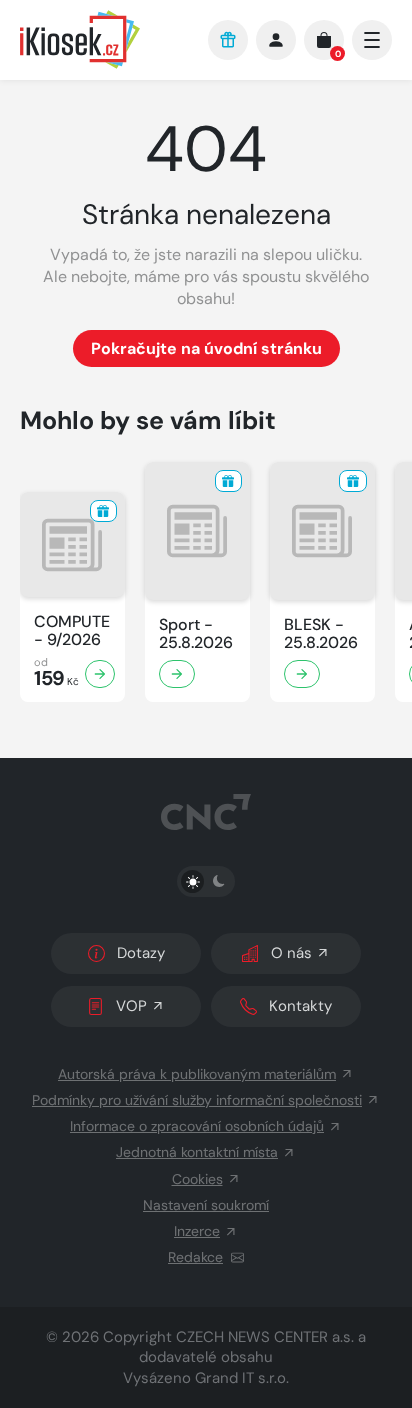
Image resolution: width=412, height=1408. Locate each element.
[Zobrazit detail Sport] (177, 674)
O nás (291, 953)
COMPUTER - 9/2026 (72, 631)
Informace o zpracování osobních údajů (197, 1126)
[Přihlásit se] (276, 40)
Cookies (197, 1179)
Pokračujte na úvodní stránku (206, 348)
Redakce (195, 1257)
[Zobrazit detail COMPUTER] (100, 674)
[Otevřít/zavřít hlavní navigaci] (372, 40)
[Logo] (104, 39)
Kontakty (300, 1006)
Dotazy (141, 953)
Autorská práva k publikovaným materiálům (197, 1074)
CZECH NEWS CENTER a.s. (265, 1337)
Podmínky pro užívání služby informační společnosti (197, 1100)
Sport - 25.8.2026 (196, 634)
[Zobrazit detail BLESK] (302, 674)
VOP (131, 1006)
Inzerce (197, 1231)
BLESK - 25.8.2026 (321, 634)
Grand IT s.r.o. (242, 1378)
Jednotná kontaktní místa (197, 1152)
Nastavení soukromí (206, 1205)
